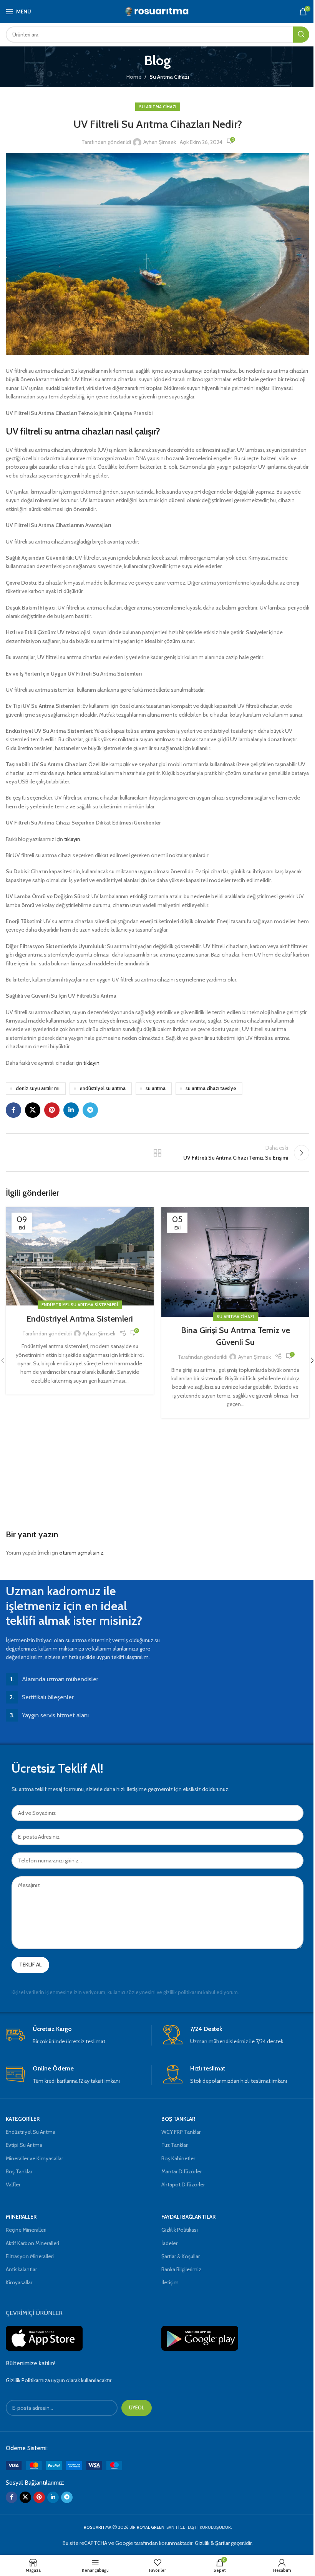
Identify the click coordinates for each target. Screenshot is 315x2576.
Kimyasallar (19, 2282)
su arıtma (156, 1088)
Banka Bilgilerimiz (181, 2269)
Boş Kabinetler (178, 2158)
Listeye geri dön (157, 1153)
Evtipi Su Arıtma (24, 2145)
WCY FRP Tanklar (181, 2132)
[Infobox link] (79, 2035)
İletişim (170, 2282)
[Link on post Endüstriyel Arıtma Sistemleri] (80, 1256)
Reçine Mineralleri (26, 2230)
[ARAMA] (301, 35)
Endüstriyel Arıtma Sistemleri (80, 1319)
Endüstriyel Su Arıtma (31, 2132)
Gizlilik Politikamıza (28, 2380)
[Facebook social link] (13, 1110)
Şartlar (222, 2543)
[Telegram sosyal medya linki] (90, 1110)
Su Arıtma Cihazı (169, 77)
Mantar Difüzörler (182, 2171)
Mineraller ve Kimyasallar (34, 2158)
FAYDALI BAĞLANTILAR (188, 2217)
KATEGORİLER (23, 2119)
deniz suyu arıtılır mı (38, 1088)
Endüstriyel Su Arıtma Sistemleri (80, 1305)
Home (134, 77)
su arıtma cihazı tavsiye (211, 1088)
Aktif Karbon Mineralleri (32, 2243)
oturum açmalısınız (81, 1553)
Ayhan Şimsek (160, 142)
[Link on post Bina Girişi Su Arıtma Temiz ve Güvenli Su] (235, 1262)
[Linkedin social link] (71, 1110)
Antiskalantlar (21, 2269)
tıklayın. (73, 839)
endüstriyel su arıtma (103, 1088)
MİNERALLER (21, 2217)
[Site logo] (158, 11)
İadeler (169, 2243)
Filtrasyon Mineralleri (30, 2256)
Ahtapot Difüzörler (183, 2184)
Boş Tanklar (19, 2171)
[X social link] (33, 1110)
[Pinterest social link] (52, 1110)
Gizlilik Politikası (180, 2230)
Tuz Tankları (175, 2145)
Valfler (13, 2184)
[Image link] (64, 2465)
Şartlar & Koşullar (181, 2256)
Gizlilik (202, 2543)
